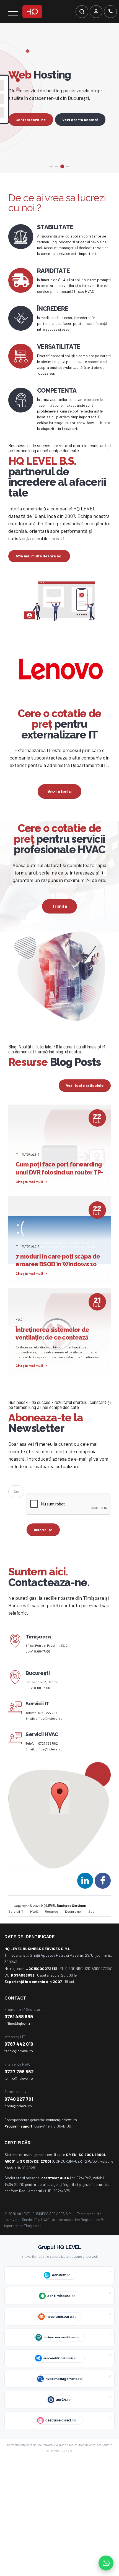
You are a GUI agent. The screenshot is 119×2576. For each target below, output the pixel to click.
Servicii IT (16, 1924)
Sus (91, 1924)
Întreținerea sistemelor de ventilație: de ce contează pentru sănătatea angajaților (56, 1350)
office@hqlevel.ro (49, 1731)
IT (17, 1167)
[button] (60, 1811)
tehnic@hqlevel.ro (19, 2064)
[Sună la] (110, 12)
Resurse (51, 1924)
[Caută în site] (82, 12)
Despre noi (73, 1924)
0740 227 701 (47, 1725)
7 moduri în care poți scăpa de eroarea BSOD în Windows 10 (58, 1273)
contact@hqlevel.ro (61, 2133)
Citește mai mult (29, 1195)
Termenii (55, 2464)
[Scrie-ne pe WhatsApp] (106, 2563)
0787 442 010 (19, 2057)
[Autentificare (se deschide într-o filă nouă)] (96, 12)
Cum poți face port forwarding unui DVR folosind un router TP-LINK (59, 1185)
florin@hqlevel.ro (18, 2119)
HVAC (19, 1332)
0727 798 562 (48, 1756)
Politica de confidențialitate (93, 2458)
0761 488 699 (19, 2029)
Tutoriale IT (30, 1167)
